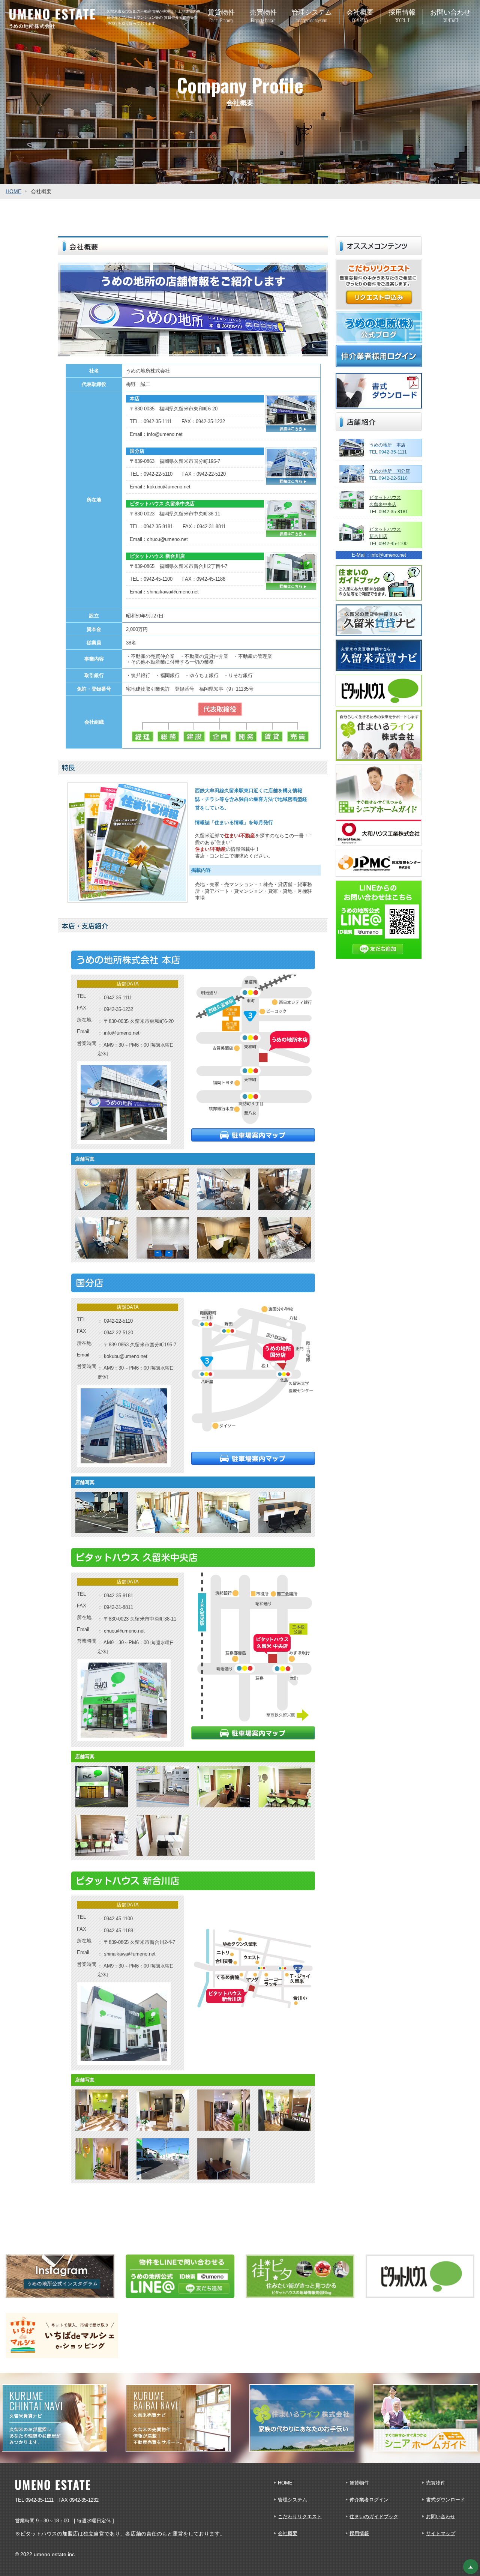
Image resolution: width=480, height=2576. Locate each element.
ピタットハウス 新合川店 (157, 556)
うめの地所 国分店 (390, 471)
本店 (135, 399)
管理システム (292, 2500)
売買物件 (436, 2483)
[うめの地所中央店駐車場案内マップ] (253, 1733)
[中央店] (124, 1700)
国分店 (137, 451)
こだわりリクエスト (300, 2517)
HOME (13, 191)
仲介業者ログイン (369, 2500)
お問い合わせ (441, 2517)
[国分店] (124, 1425)
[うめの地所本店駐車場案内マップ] (253, 1135)
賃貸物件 (359, 2483)
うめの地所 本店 (387, 445)
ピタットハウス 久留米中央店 (162, 504)
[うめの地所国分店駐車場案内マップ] (253, 1458)
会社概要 (288, 2533)
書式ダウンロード (445, 2500)
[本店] (124, 1102)
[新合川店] (124, 2023)
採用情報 (359, 2533)
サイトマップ (441, 2533)
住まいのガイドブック (374, 2517)
